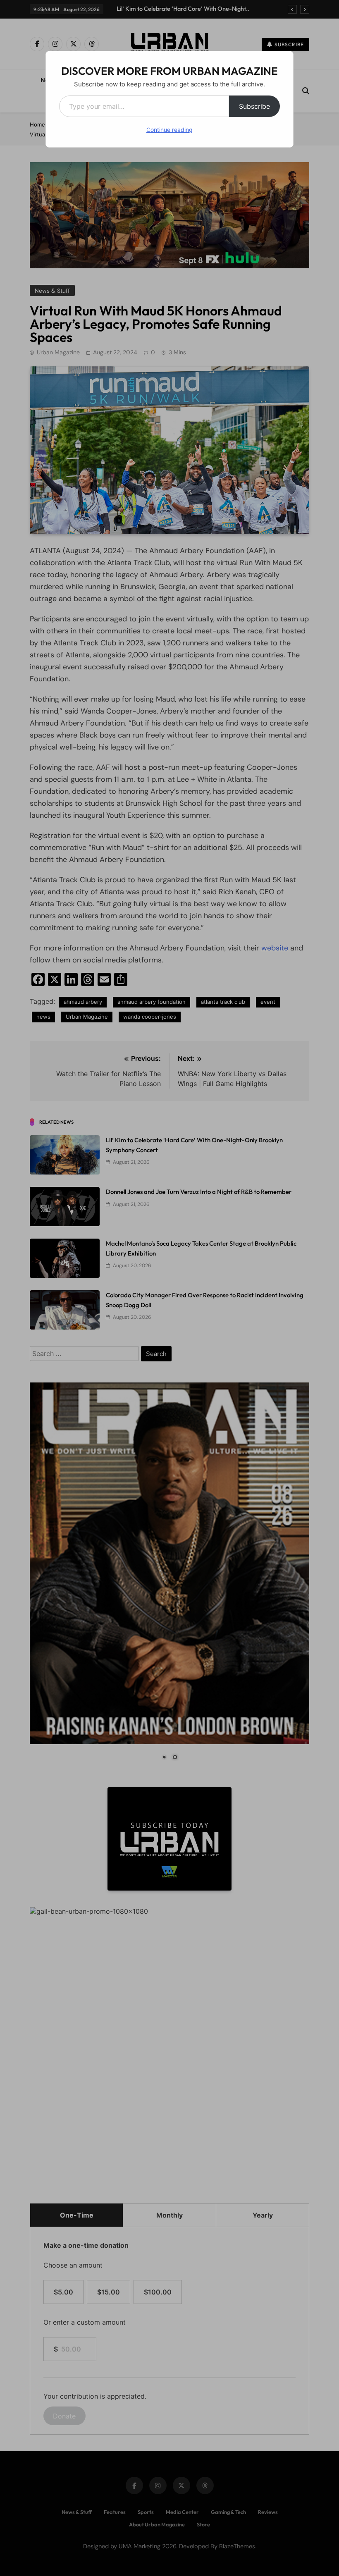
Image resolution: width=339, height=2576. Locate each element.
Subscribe (254, 106)
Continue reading (169, 130)
